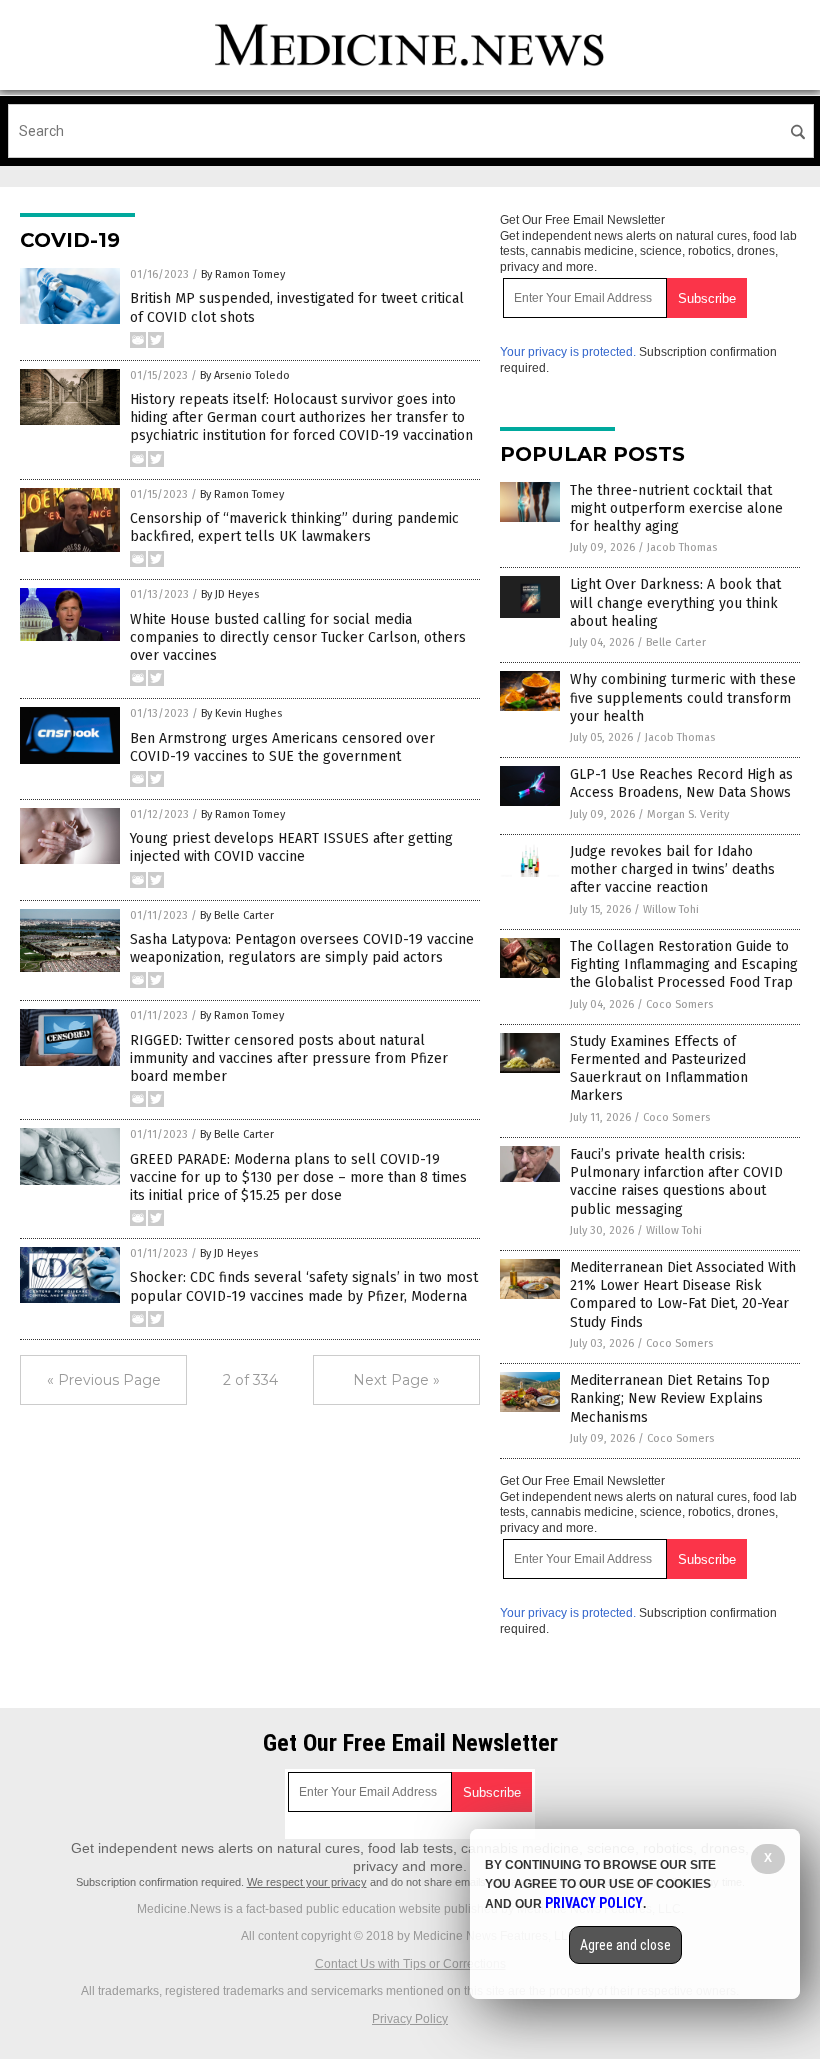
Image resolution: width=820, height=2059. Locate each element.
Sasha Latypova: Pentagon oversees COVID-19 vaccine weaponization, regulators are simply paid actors (302, 948)
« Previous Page (104, 1380)
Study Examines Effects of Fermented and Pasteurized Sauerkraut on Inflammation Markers (659, 1069)
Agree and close (625, 1945)
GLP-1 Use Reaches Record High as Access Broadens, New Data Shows (681, 783)
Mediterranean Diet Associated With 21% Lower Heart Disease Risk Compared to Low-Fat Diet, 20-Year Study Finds (683, 1295)
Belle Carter (676, 642)
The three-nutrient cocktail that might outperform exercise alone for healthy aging (676, 508)
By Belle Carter (237, 915)
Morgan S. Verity (688, 814)
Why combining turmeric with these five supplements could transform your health (683, 697)
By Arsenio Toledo (245, 375)
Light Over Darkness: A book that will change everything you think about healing (675, 602)
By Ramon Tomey (243, 274)
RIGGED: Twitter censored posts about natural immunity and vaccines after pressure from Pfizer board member (289, 1058)
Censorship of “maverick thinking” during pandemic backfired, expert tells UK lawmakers (294, 527)
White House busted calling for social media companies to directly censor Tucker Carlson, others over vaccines (298, 637)
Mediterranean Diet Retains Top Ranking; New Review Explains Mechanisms (670, 1398)
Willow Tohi (671, 909)
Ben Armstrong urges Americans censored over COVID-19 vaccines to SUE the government (282, 747)
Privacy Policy (410, 2019)
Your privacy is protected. (568, 352)
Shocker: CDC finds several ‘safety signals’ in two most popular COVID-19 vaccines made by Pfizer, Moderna (304, 1286)
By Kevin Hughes (241, 713)
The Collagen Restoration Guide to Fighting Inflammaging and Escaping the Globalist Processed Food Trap (684, 964)
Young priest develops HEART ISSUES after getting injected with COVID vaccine (291, 847)
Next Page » (396, 1380)
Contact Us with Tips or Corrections (410, 1964)
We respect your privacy (307, 1882)
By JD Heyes (230, 594)
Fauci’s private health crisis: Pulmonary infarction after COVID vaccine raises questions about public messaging (676, 1182)
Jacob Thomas (682, 547)
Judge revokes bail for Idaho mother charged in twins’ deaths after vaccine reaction (672, 869)
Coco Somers (679, 1004)
